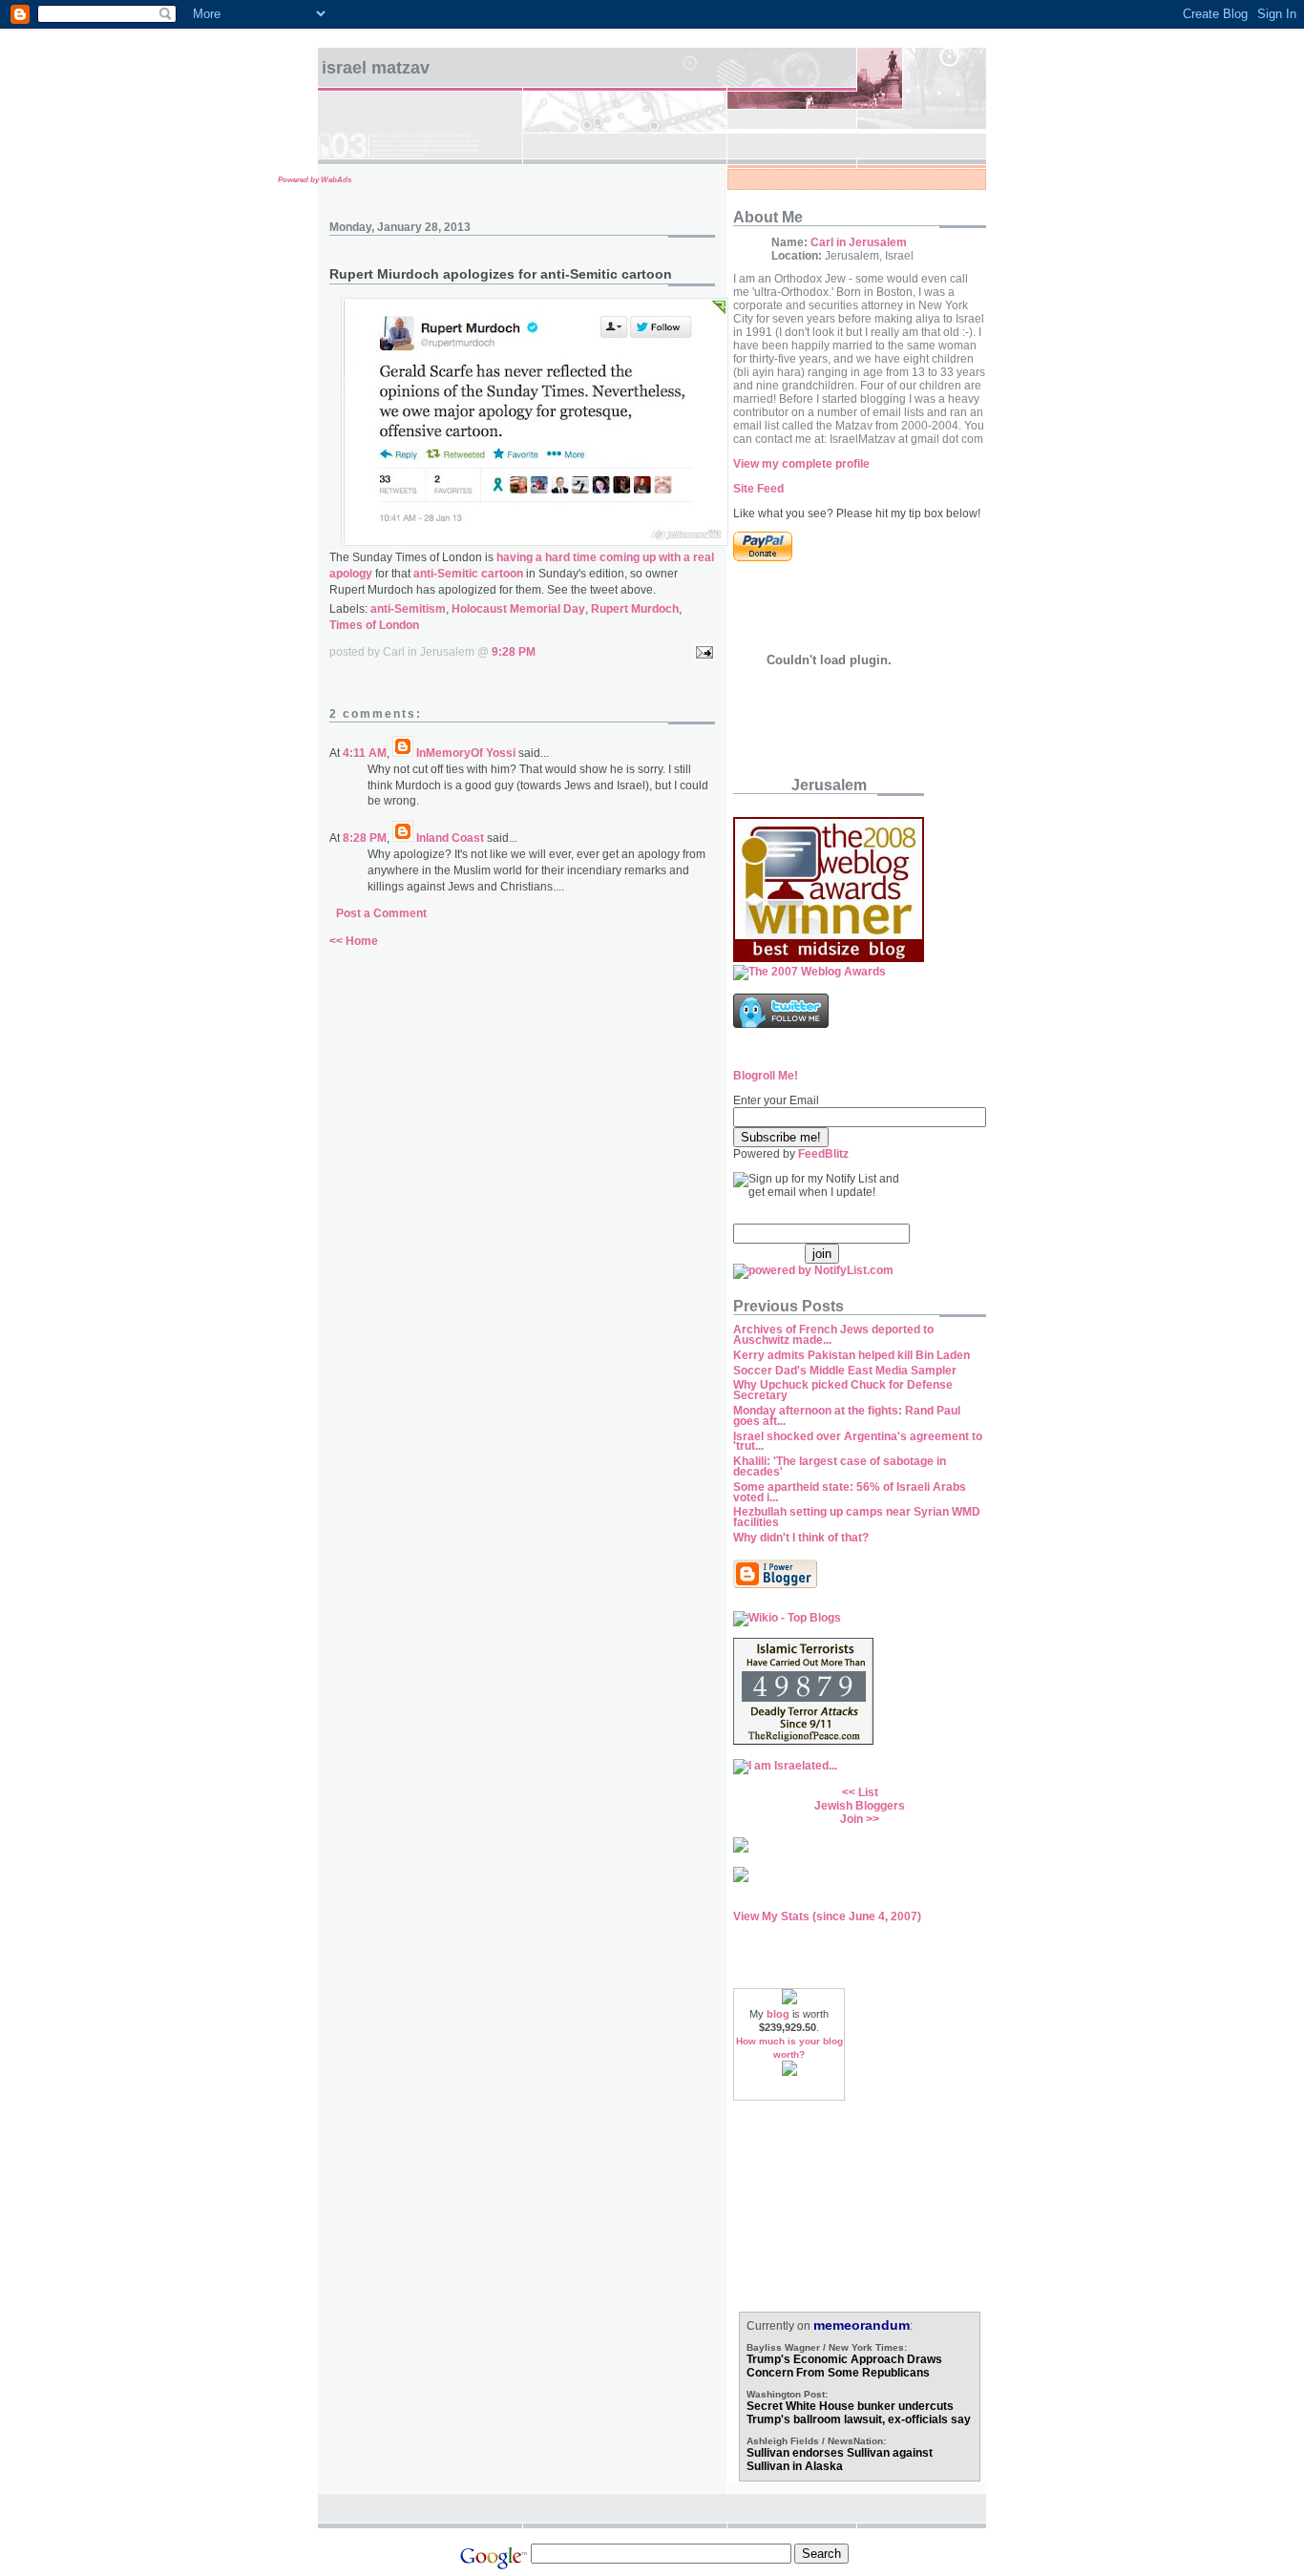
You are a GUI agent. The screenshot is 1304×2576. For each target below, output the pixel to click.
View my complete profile (801, 464)
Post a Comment (381, 913)
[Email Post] (702, 652)
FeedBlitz (823, 1154)
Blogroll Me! (766, 1076)
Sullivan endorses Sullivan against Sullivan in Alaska (840, 2460)
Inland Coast (450, 838)
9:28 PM (514, 652)
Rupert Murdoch (635, 609)
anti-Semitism (408, 609)
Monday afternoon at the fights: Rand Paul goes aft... (847, 1416)
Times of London (374, 625)
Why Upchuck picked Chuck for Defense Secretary (843, 1390)
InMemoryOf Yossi (466, 753)
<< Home (354, 941)
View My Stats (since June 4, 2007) (827, 1916)
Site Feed (758, 489)
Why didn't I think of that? (801, 1538)
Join (852, 1819)
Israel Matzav (376, 68)
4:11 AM (365, 753)
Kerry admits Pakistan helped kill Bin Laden (852, 1355)
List (868, 1792)
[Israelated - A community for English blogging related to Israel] (785, 1766)
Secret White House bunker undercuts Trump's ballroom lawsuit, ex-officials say (859, 2413)
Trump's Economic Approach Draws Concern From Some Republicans (844, 2366)
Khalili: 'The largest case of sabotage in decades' (840, 1466)
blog (778, 2014)
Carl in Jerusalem (859, 242)
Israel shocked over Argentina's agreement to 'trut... (858, 1442)
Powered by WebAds (315, 180)
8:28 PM (365, 838)
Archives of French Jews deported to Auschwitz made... (833, 1335)
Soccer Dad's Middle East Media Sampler (845, 1371)
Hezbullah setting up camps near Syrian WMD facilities (857, 1517)
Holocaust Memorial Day (518, 609)
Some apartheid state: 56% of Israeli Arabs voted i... (850, 1492)
